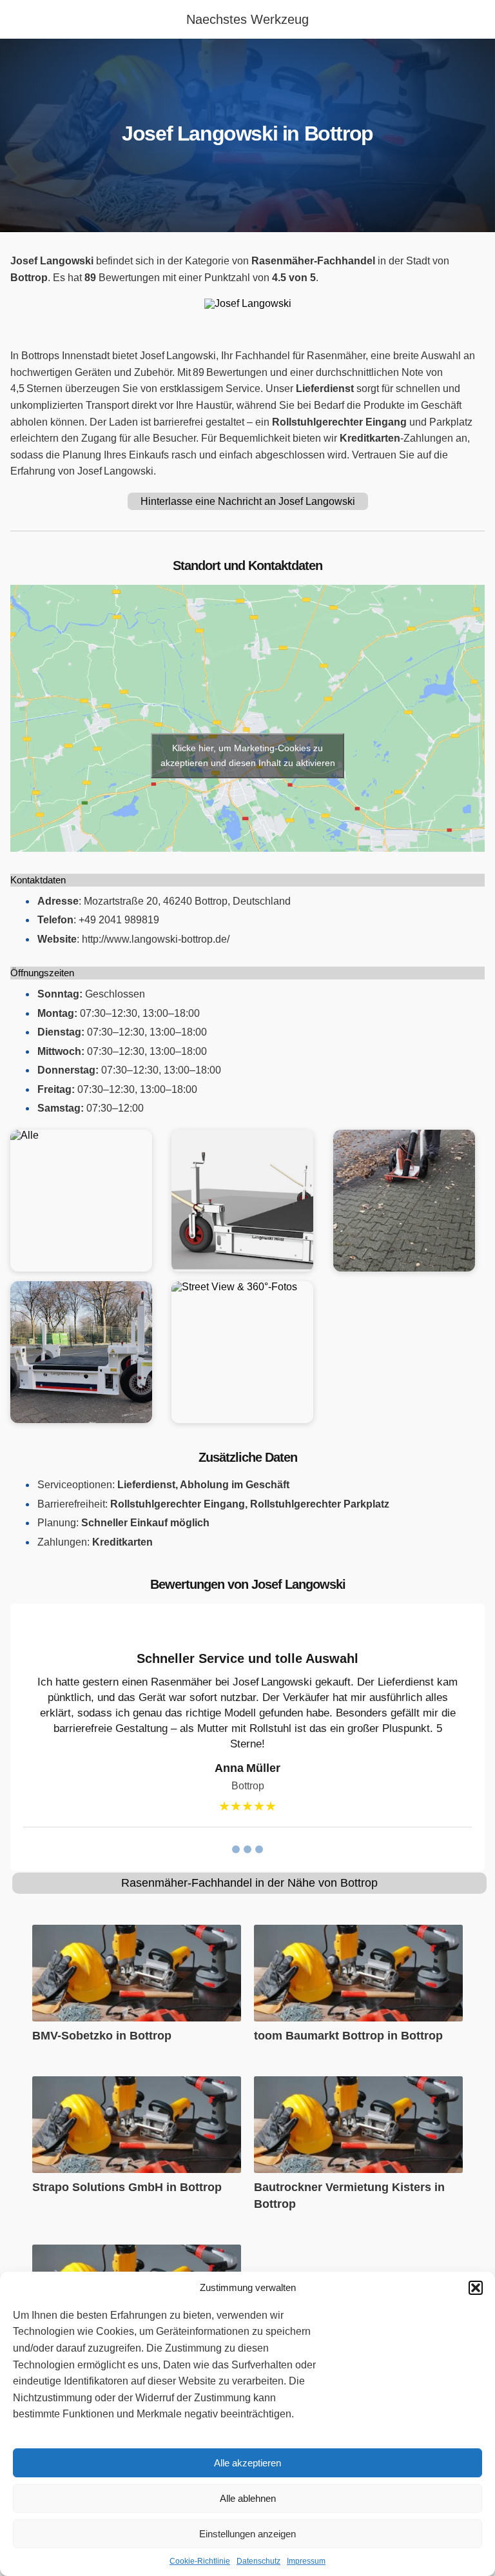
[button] (476, 2288)
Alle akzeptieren (247, 2463)
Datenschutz (258, 2561)
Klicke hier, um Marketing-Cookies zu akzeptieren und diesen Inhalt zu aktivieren (248, 755)
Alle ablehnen (248, 2498)
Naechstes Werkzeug (247, 19)
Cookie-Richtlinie (200, 2561)
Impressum (306, 2561)
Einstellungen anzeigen (247, 2534)
